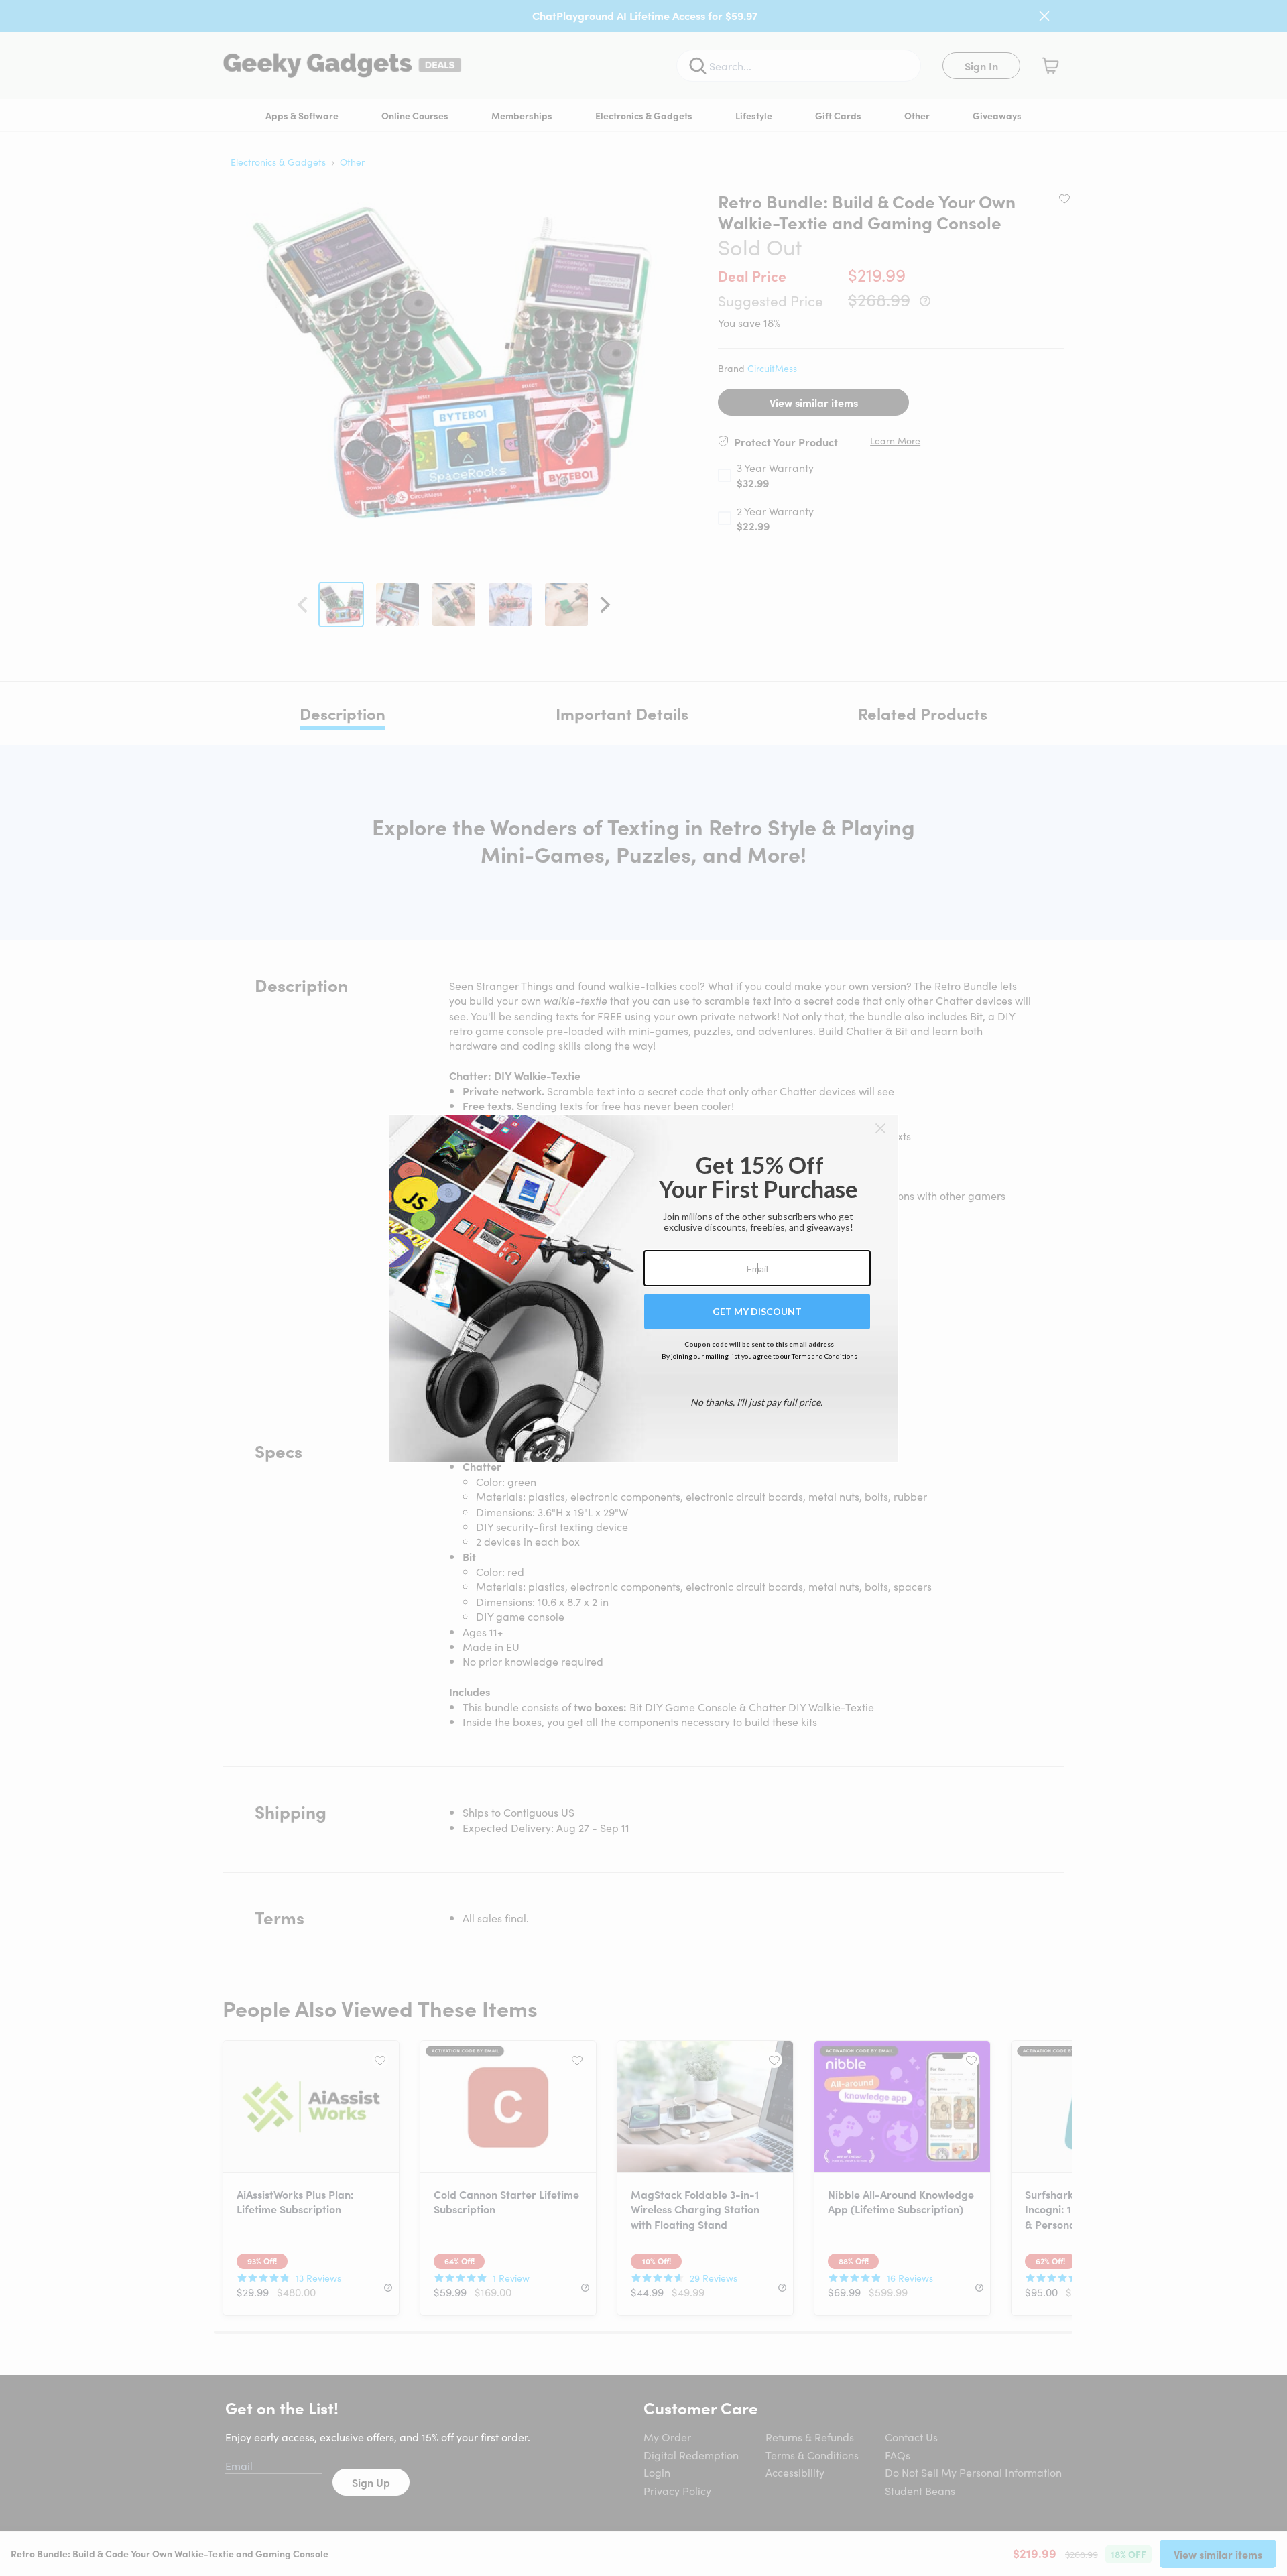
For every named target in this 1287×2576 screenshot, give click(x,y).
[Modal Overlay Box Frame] (644, 1288)
